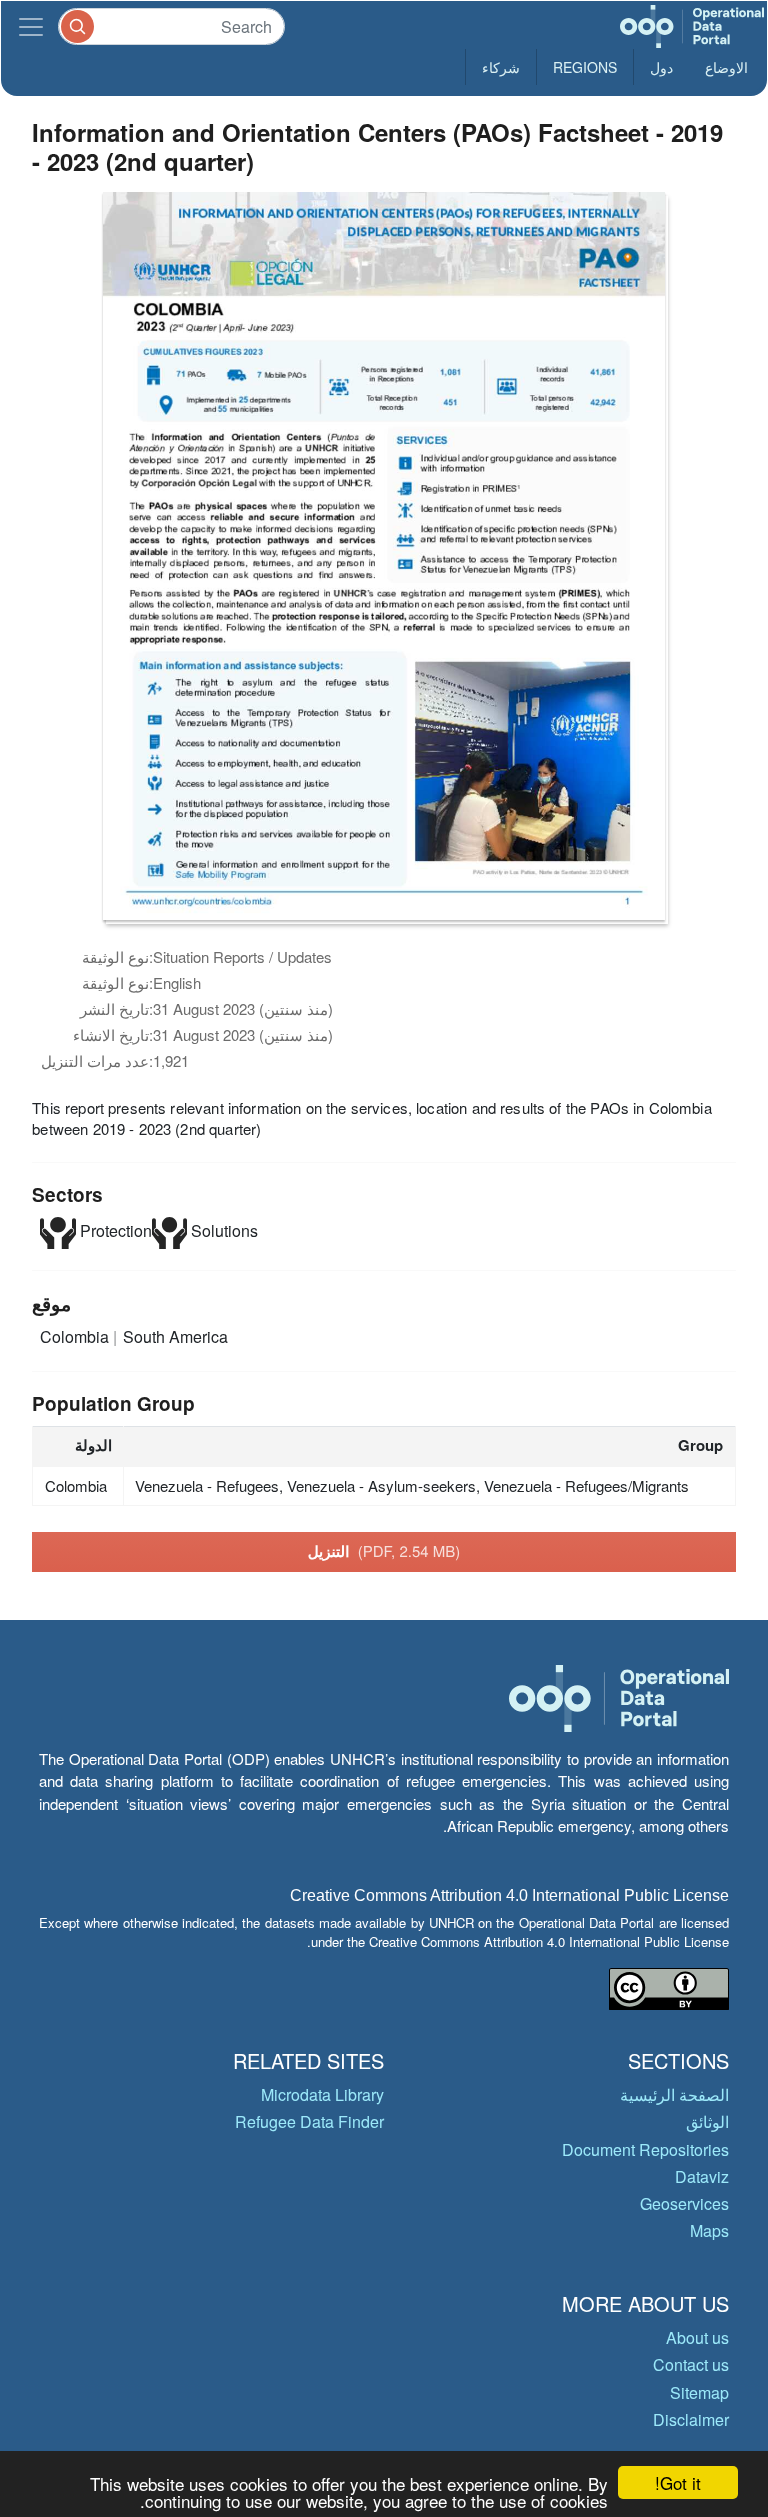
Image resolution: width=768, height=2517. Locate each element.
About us (697, 2337)
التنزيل (384, 1551)
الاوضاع (726, 67)
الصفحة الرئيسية (674, 2094)
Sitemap (699, 2392)
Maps (709, 2230)
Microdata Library (322, 2094)
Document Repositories (645, 2149)
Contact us (691, 2364)
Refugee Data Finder (309, 2121)
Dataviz (702, 2176)
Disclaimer (691, 2419)
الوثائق (707, 2121)
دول (661, 67)
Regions (585, 67)
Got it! (678, 2482)
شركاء (501, 67)
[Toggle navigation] (31, 26)
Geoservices (684, 2203)
